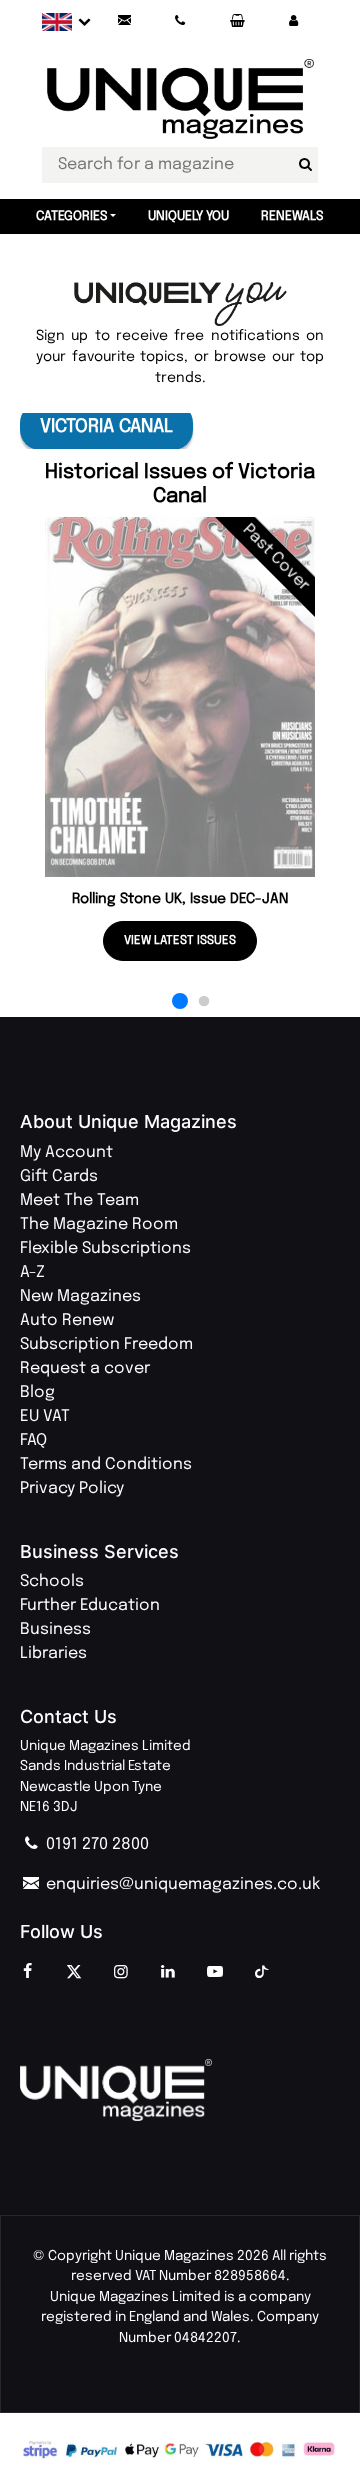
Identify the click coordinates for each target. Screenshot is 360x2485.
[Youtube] (215, 1973)
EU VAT (45, 1416)
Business (55, 1629)
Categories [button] (72, 216)
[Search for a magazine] (305, 165)
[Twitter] (74, 1973)
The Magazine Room (99, 1224)
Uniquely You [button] (188, 216)
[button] (293, 21)
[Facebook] (27, 1973)
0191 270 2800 (95, 1844)
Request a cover (85, 1368)
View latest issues (180, 941)
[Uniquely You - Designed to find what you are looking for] (180, 304)
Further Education (90, 1605)
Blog (37, 1392)
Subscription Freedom (106, 1344)
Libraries (53, 1653)
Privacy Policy (72, 1488)
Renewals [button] (292, 216)
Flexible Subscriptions (105, 1248)
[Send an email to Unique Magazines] (124, 21)
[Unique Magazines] (180, 2090)
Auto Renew (67, 1320)
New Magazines (80, 1296)
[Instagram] (121, 1973)
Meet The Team (79, 1200)
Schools (52, 1581)
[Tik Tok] (262, 1973)
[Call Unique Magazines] (181, 21)
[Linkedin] (168, 1973)
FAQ (33, 1440)
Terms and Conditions (106, 1464)
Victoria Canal (106, 426)
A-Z (32, 1272)
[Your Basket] (237, 21)
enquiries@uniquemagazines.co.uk (181, 1884)
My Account (66, 1152)
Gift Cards (59, 1176)
